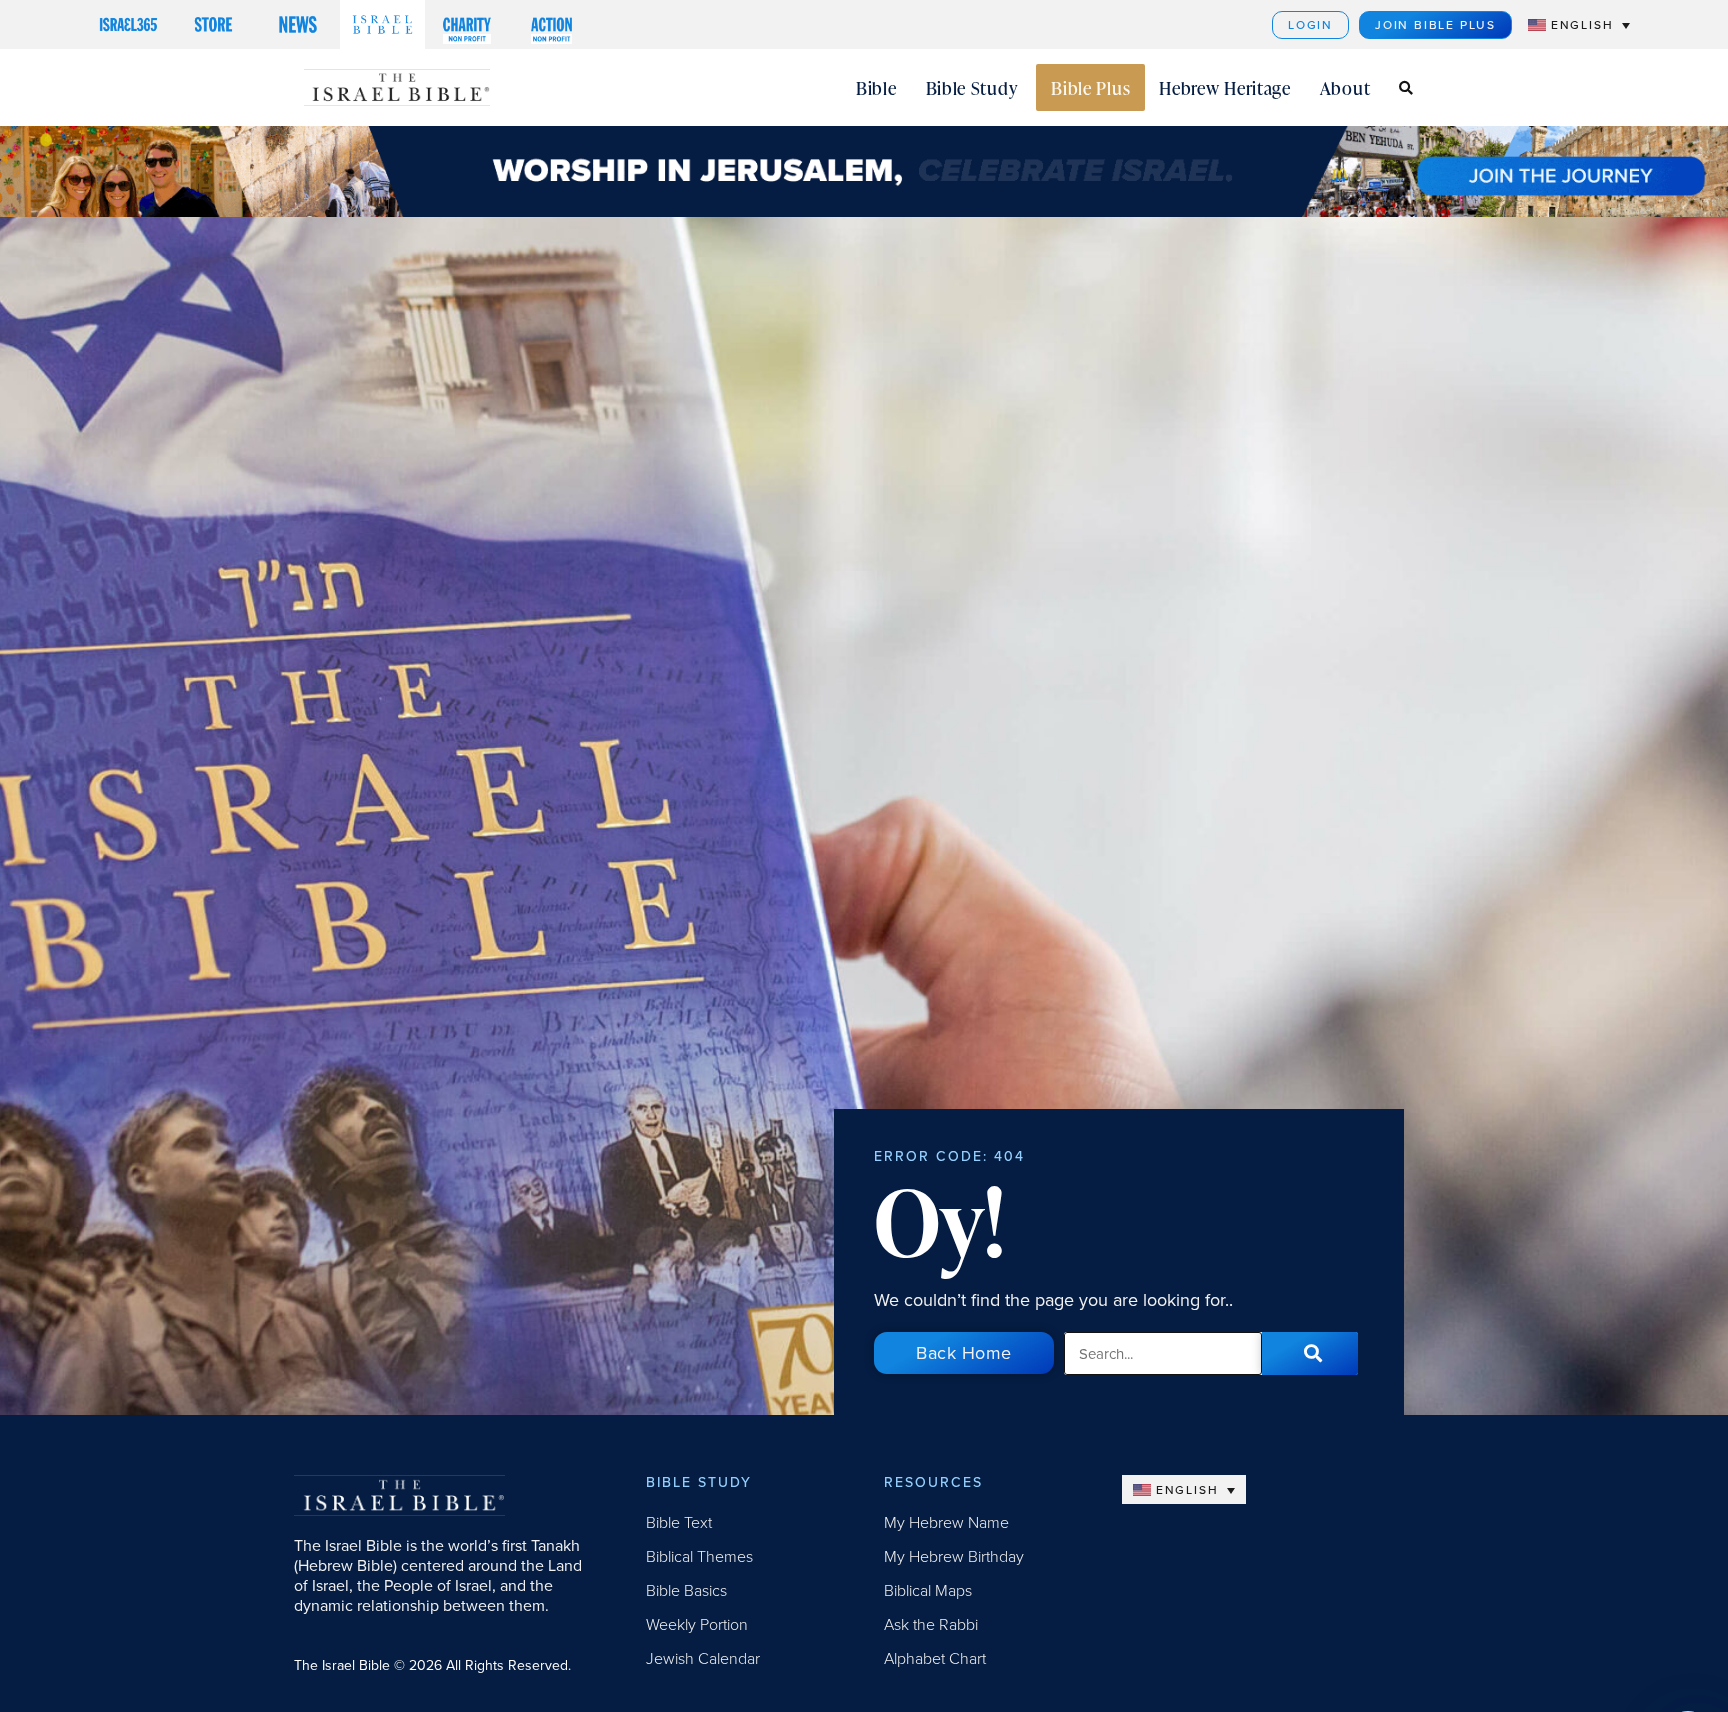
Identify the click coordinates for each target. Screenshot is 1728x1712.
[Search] (1310, 1353)
